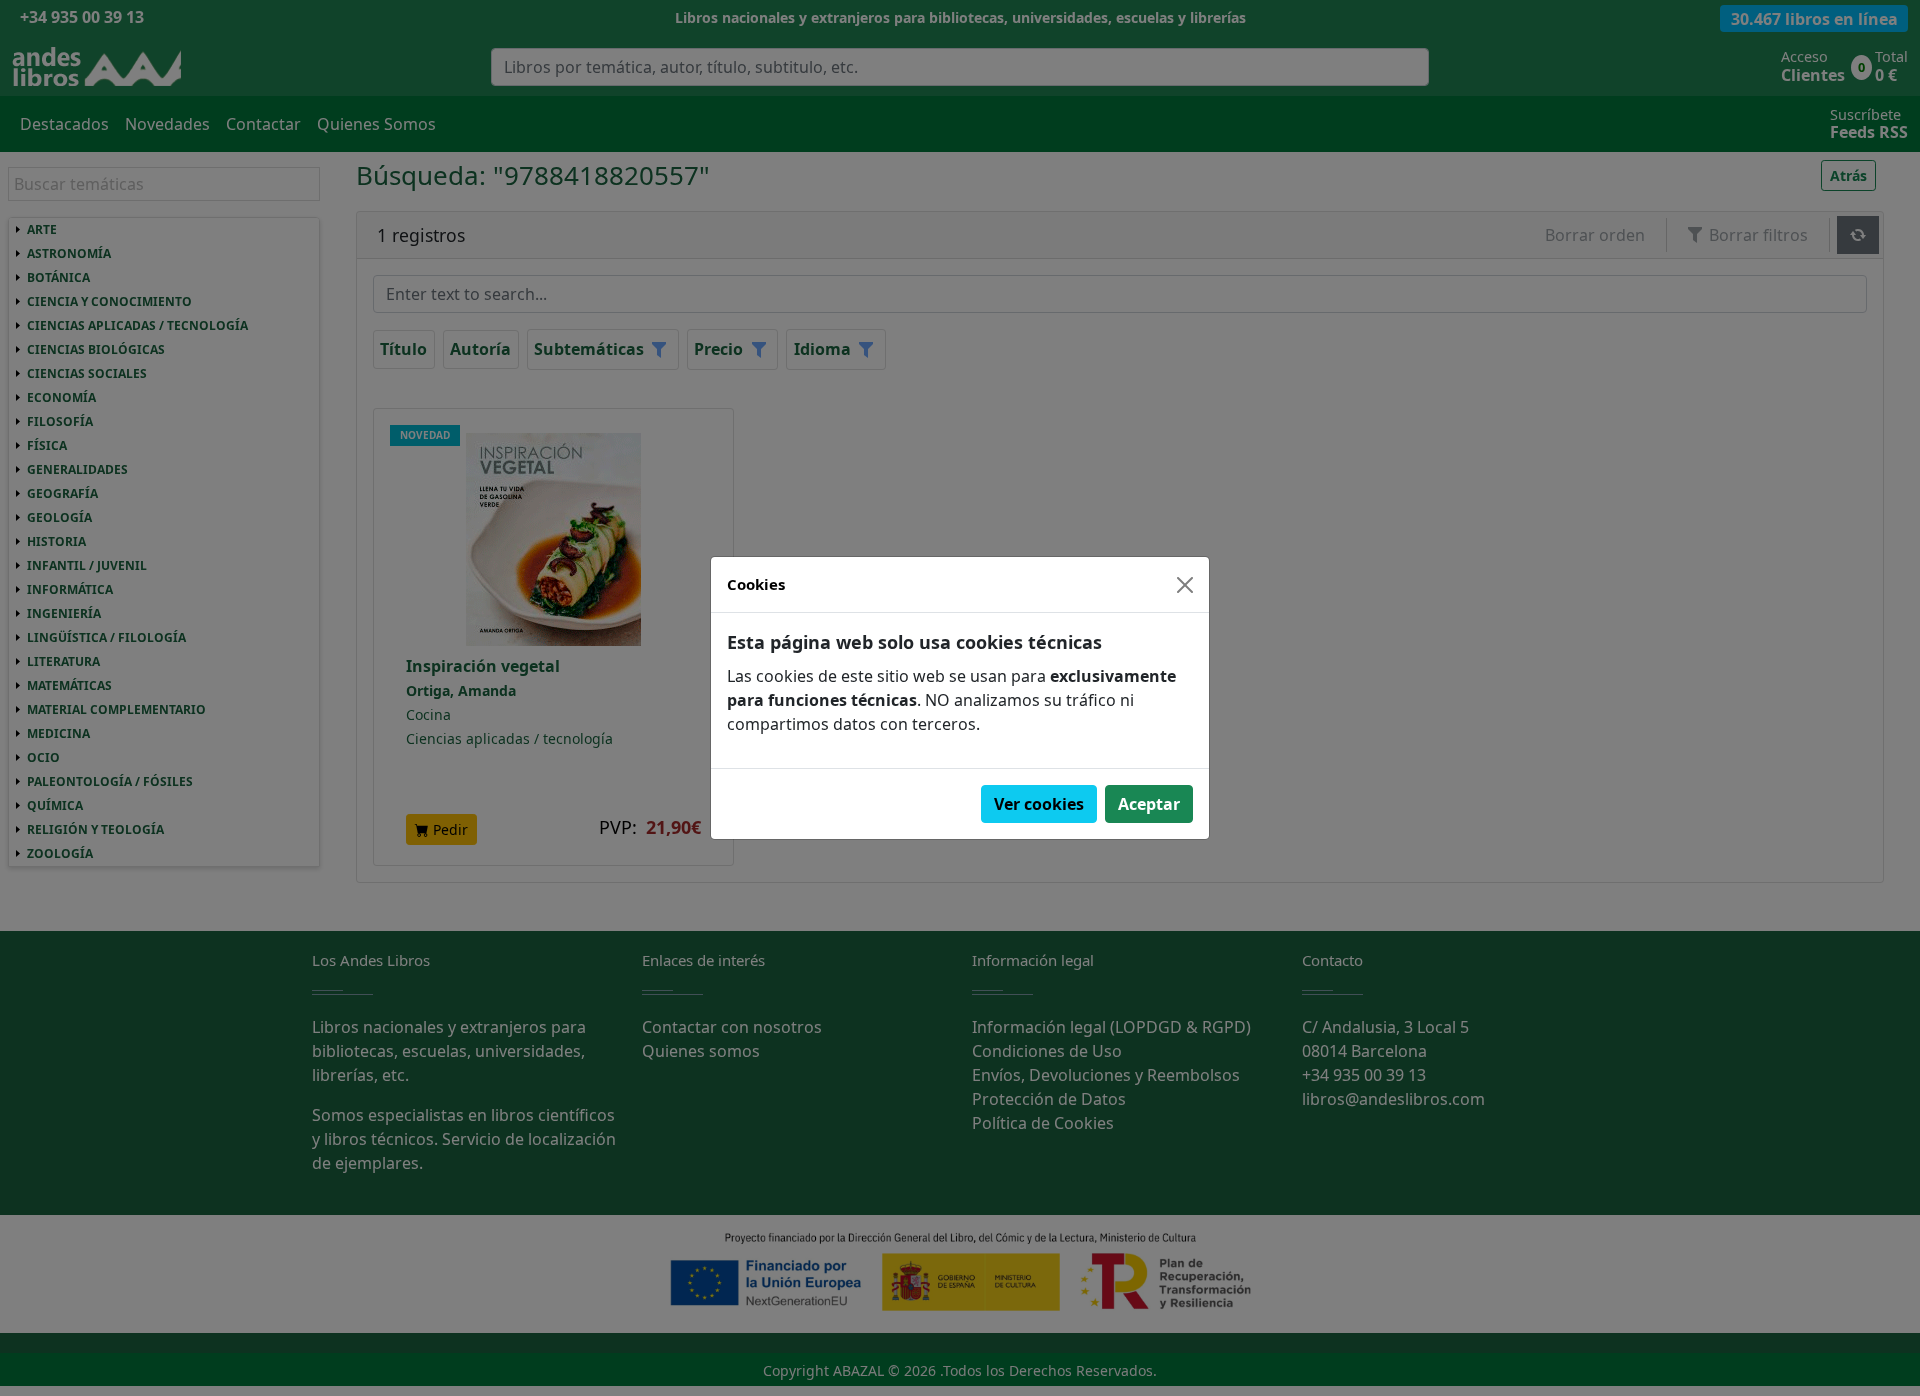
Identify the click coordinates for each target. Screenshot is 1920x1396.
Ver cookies (1039, 804)
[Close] (1185, 585)
